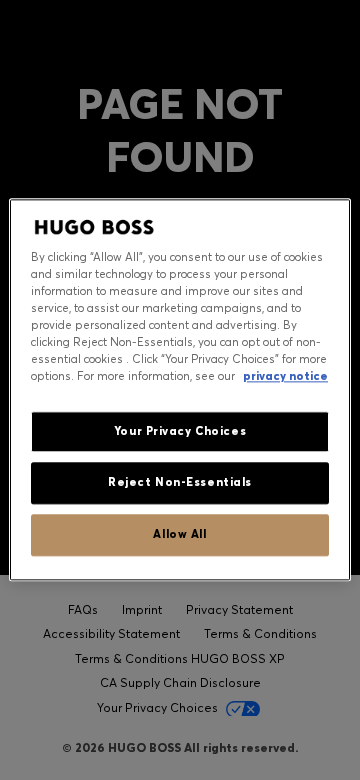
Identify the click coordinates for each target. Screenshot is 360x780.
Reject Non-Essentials (180, 483)
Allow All (179, 535)
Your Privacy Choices (180, 431)
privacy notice (285, 377)
